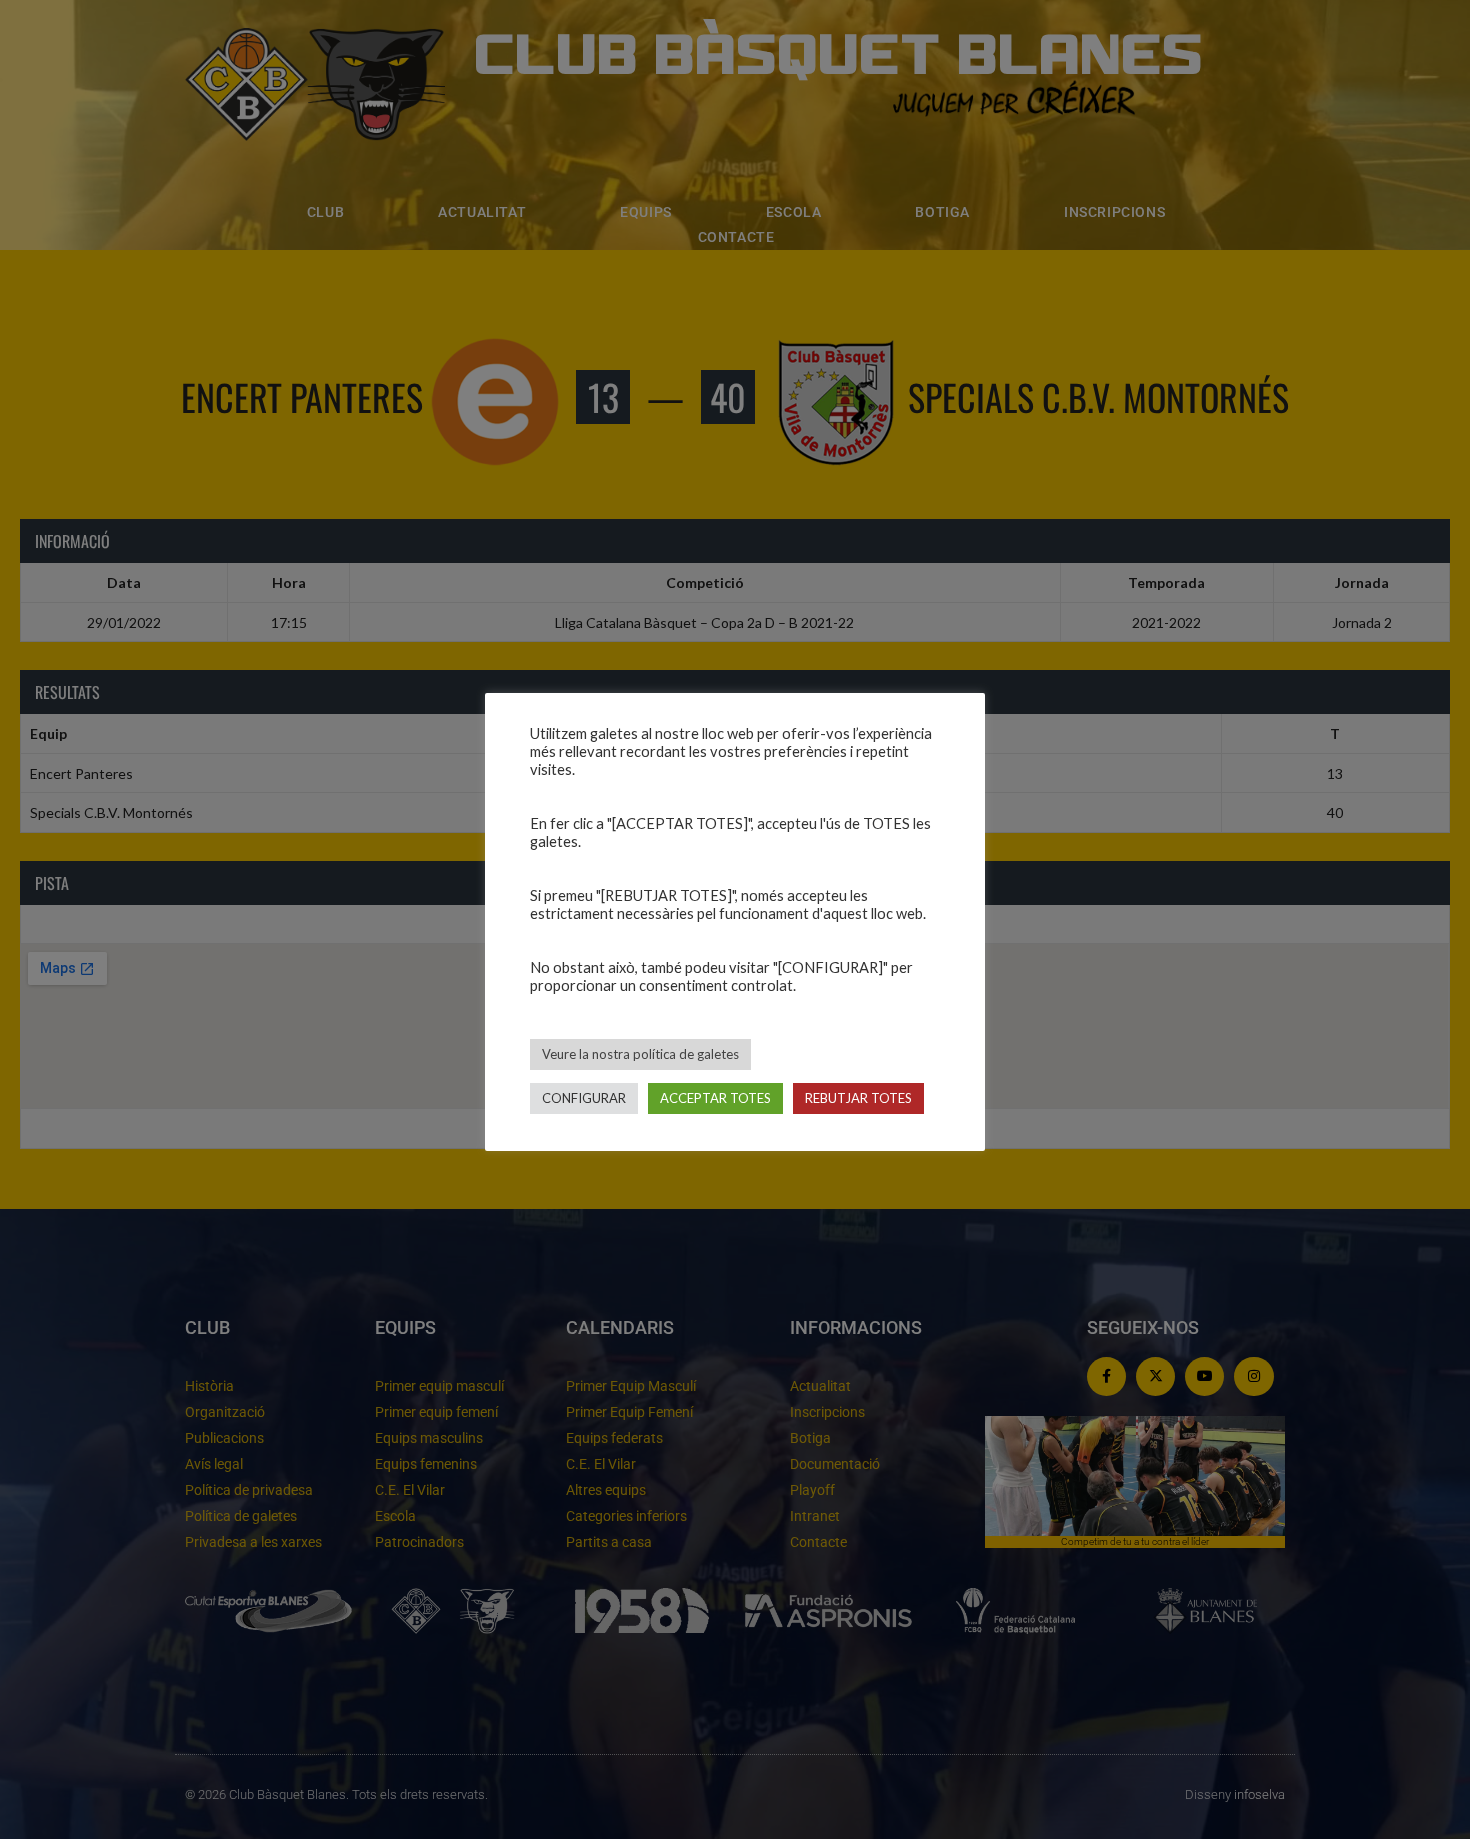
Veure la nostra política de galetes (640, 1054)
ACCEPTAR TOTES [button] (715, 1098)
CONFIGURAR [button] (584, 1098)
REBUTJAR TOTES (858, 1098)
